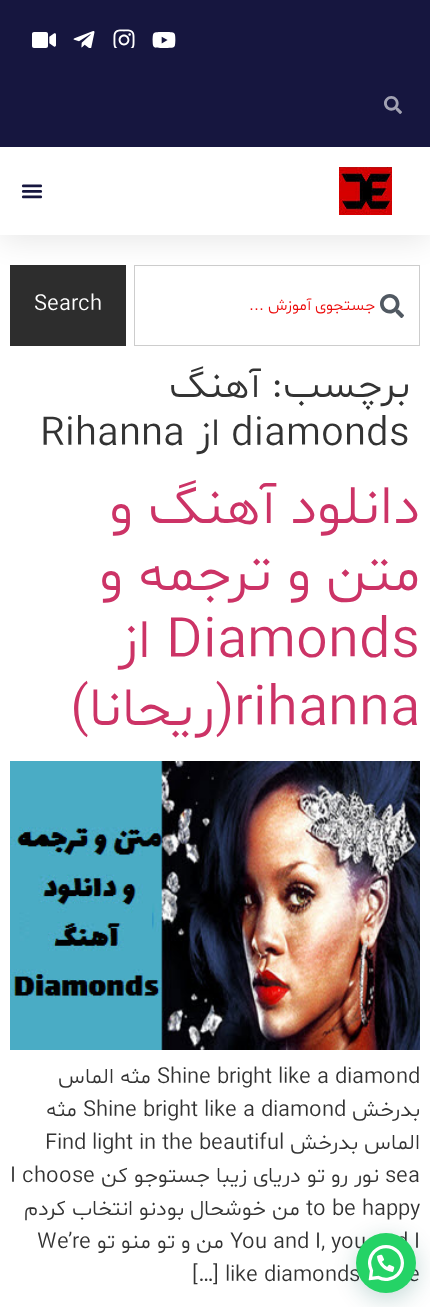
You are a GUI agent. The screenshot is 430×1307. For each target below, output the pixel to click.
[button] (31, 191)
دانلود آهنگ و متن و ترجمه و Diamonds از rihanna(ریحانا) (245, 610)
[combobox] (277, 305)
